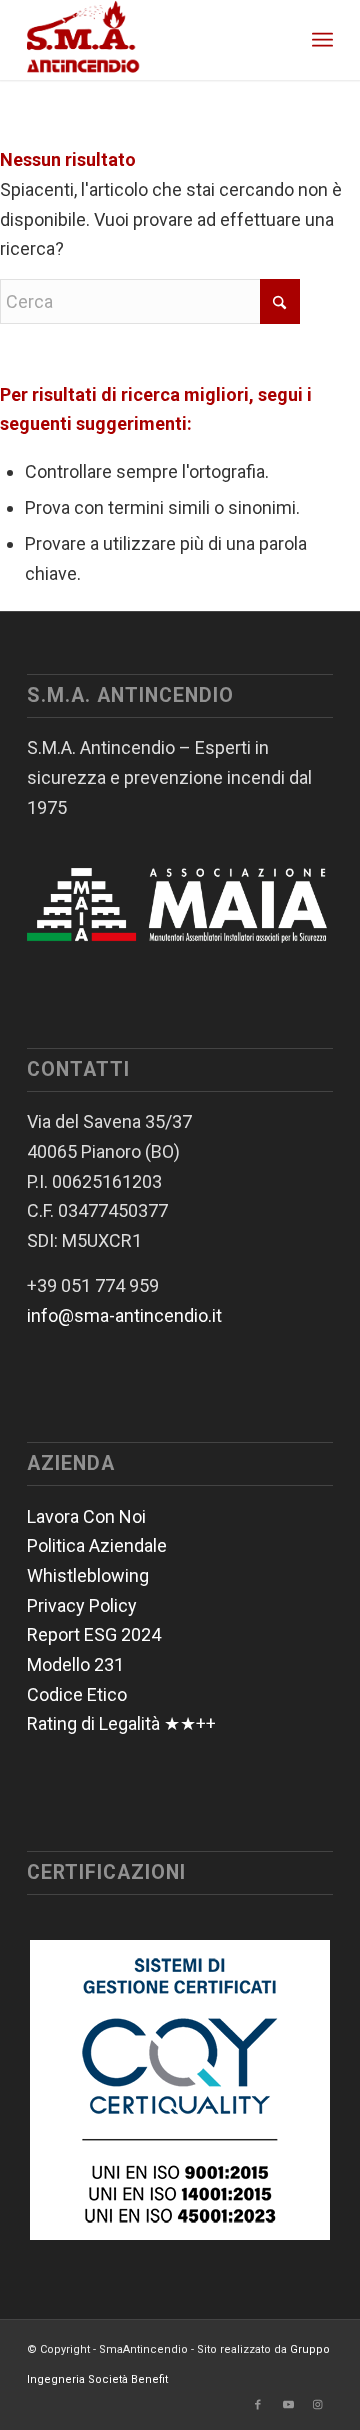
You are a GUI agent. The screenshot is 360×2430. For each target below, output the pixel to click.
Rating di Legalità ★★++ (121, 1723)
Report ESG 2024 (94, 1634)
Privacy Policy (82, 1605)
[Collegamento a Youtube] (288, 2405)
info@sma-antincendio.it (124, 1315)
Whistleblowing (88, 1575)
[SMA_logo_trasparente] (149, 40)
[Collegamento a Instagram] (318, 2405)
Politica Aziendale (97, 1545)
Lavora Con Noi (86, 1516)
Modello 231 (75, 1664)
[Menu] (322, 40)
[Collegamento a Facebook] (258, 2405)
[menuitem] (322, 40)
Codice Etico (77, 1694)
